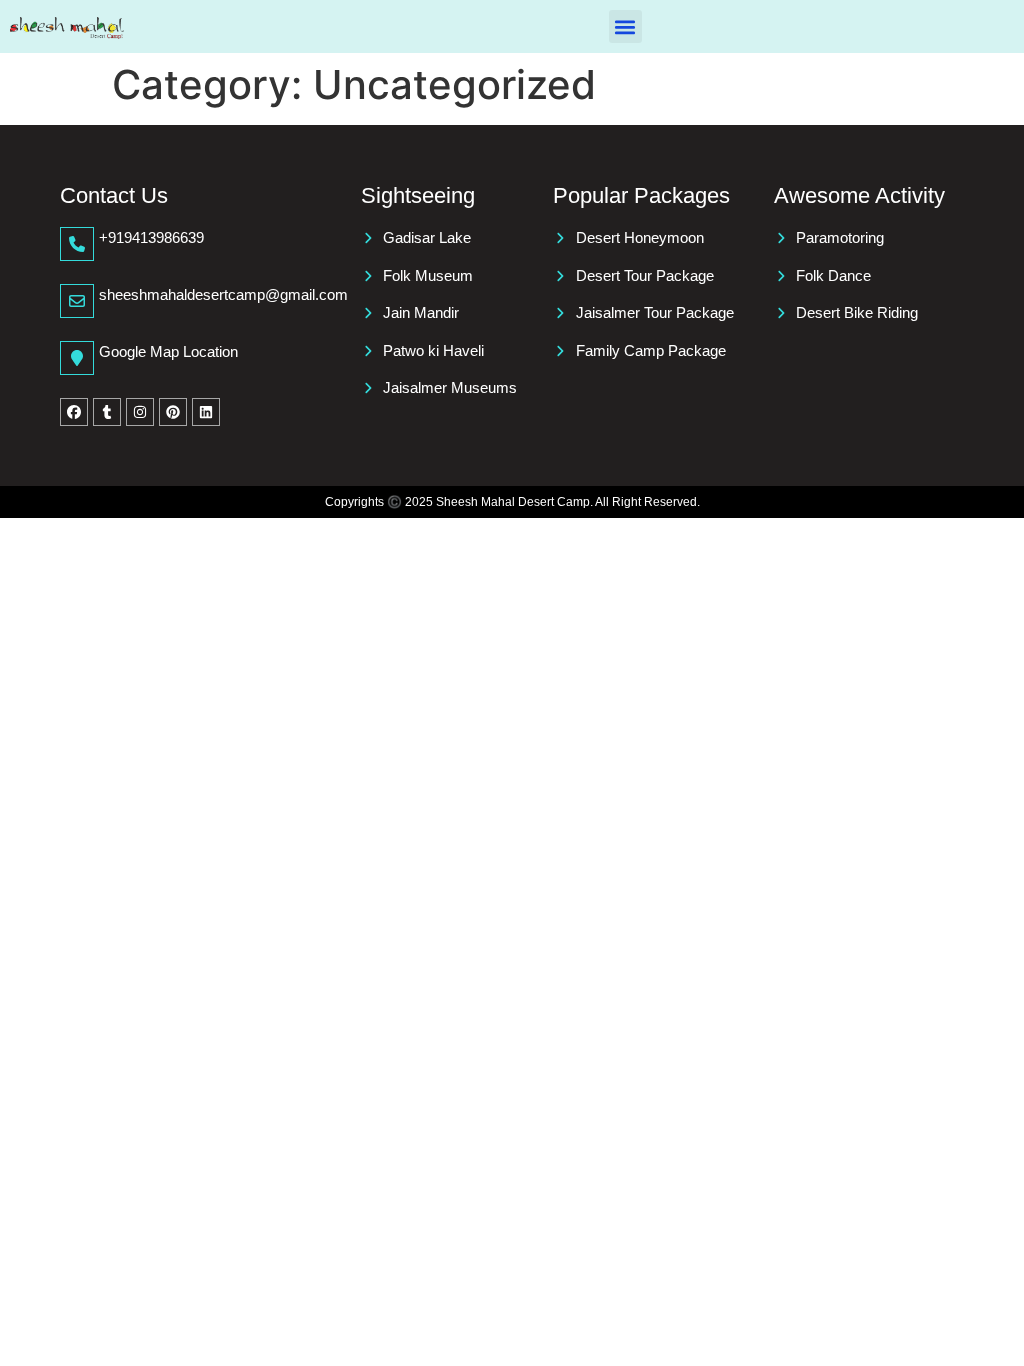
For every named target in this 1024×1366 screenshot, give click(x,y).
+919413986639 (151, 237)
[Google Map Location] (77, 358)
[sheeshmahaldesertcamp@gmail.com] (77, 301)
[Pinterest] (173, 412)
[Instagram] (140, 412)
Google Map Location (168, 351)
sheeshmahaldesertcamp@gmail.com (223, 294)
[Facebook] (74, 412)
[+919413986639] (77, 244)
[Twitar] (107, 412)
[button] (625, 26)
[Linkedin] (206, 412)
